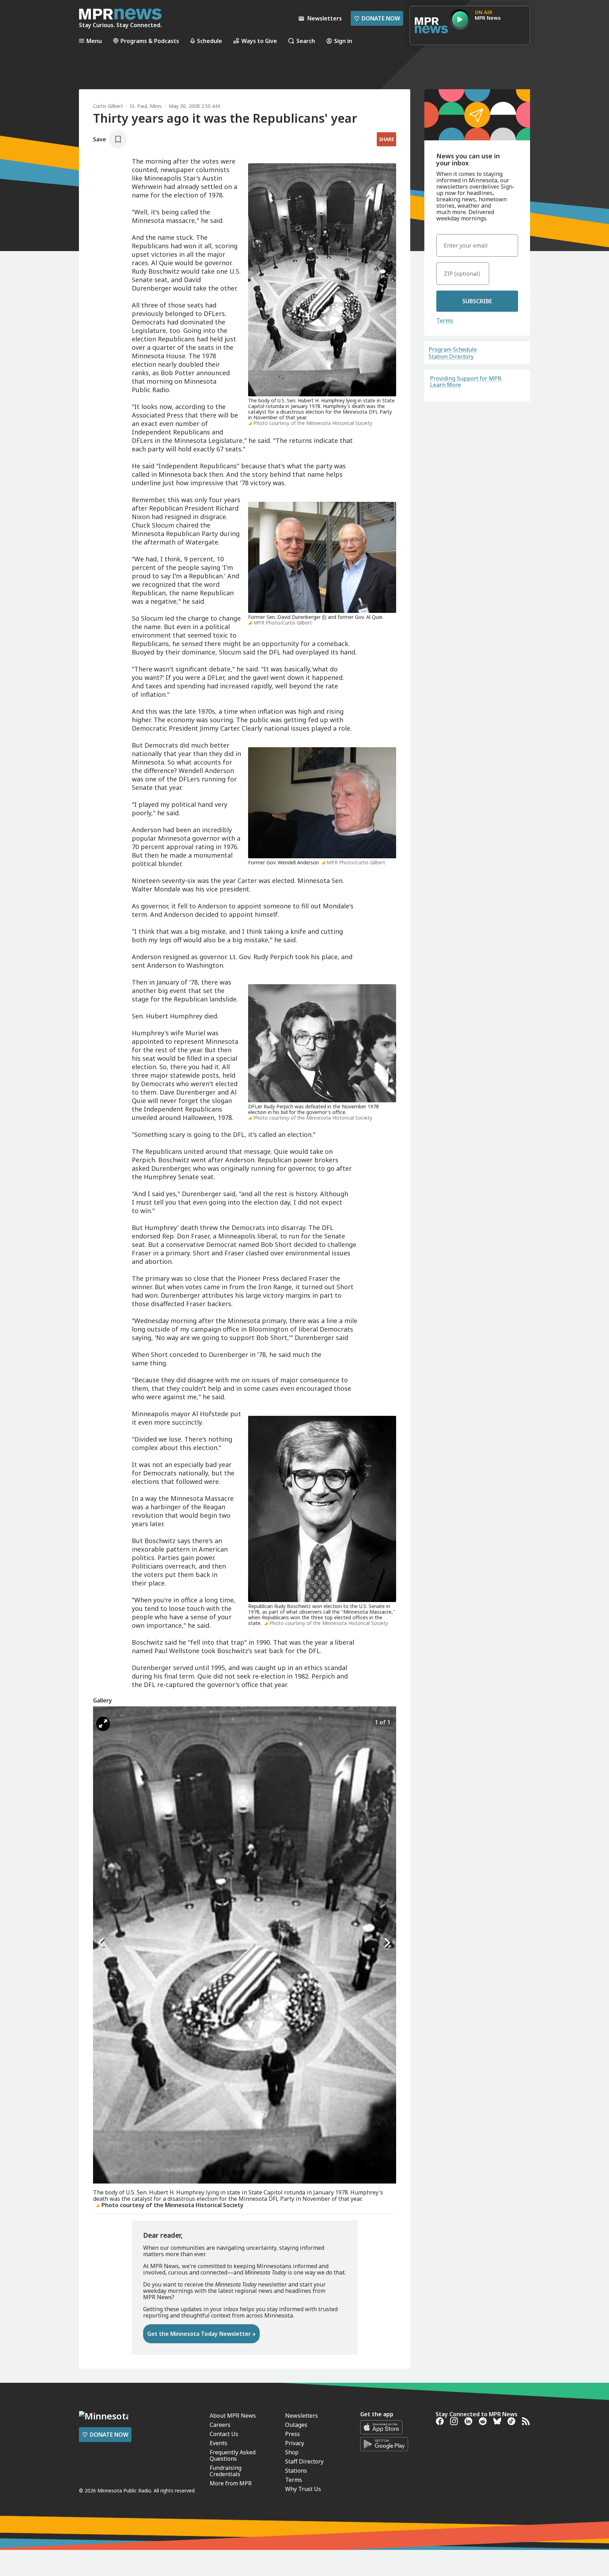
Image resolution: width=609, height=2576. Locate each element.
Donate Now (377, 18)
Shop (292, 2452)
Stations (296, 2471)
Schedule (210, 41)
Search (306, 41)
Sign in (343, 41)
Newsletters (302, 2416)
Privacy (295, 2443)
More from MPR (231, 2483)
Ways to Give (259, 41)
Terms (445, 321)
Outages (296, 2425)
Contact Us (224, 2434)
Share (386, 139)
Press (293, 2434)
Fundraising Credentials (226, 2471)
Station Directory (451, 357)
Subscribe (477, 301)
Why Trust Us (303, 2489)
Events (219, 2443)
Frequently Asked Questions (233, 2455)
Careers (220, 2425)
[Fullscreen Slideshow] (103, 1724)
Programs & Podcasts (150, 41)
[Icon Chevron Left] (102, 1943)
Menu (94, 41)
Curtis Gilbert (108, 106)
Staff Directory (304, 2461)
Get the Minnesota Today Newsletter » (201, 2334)
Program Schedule (453, 349)
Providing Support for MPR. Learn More (466, 382)
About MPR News (233, 2416)
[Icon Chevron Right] (387, 1943)
